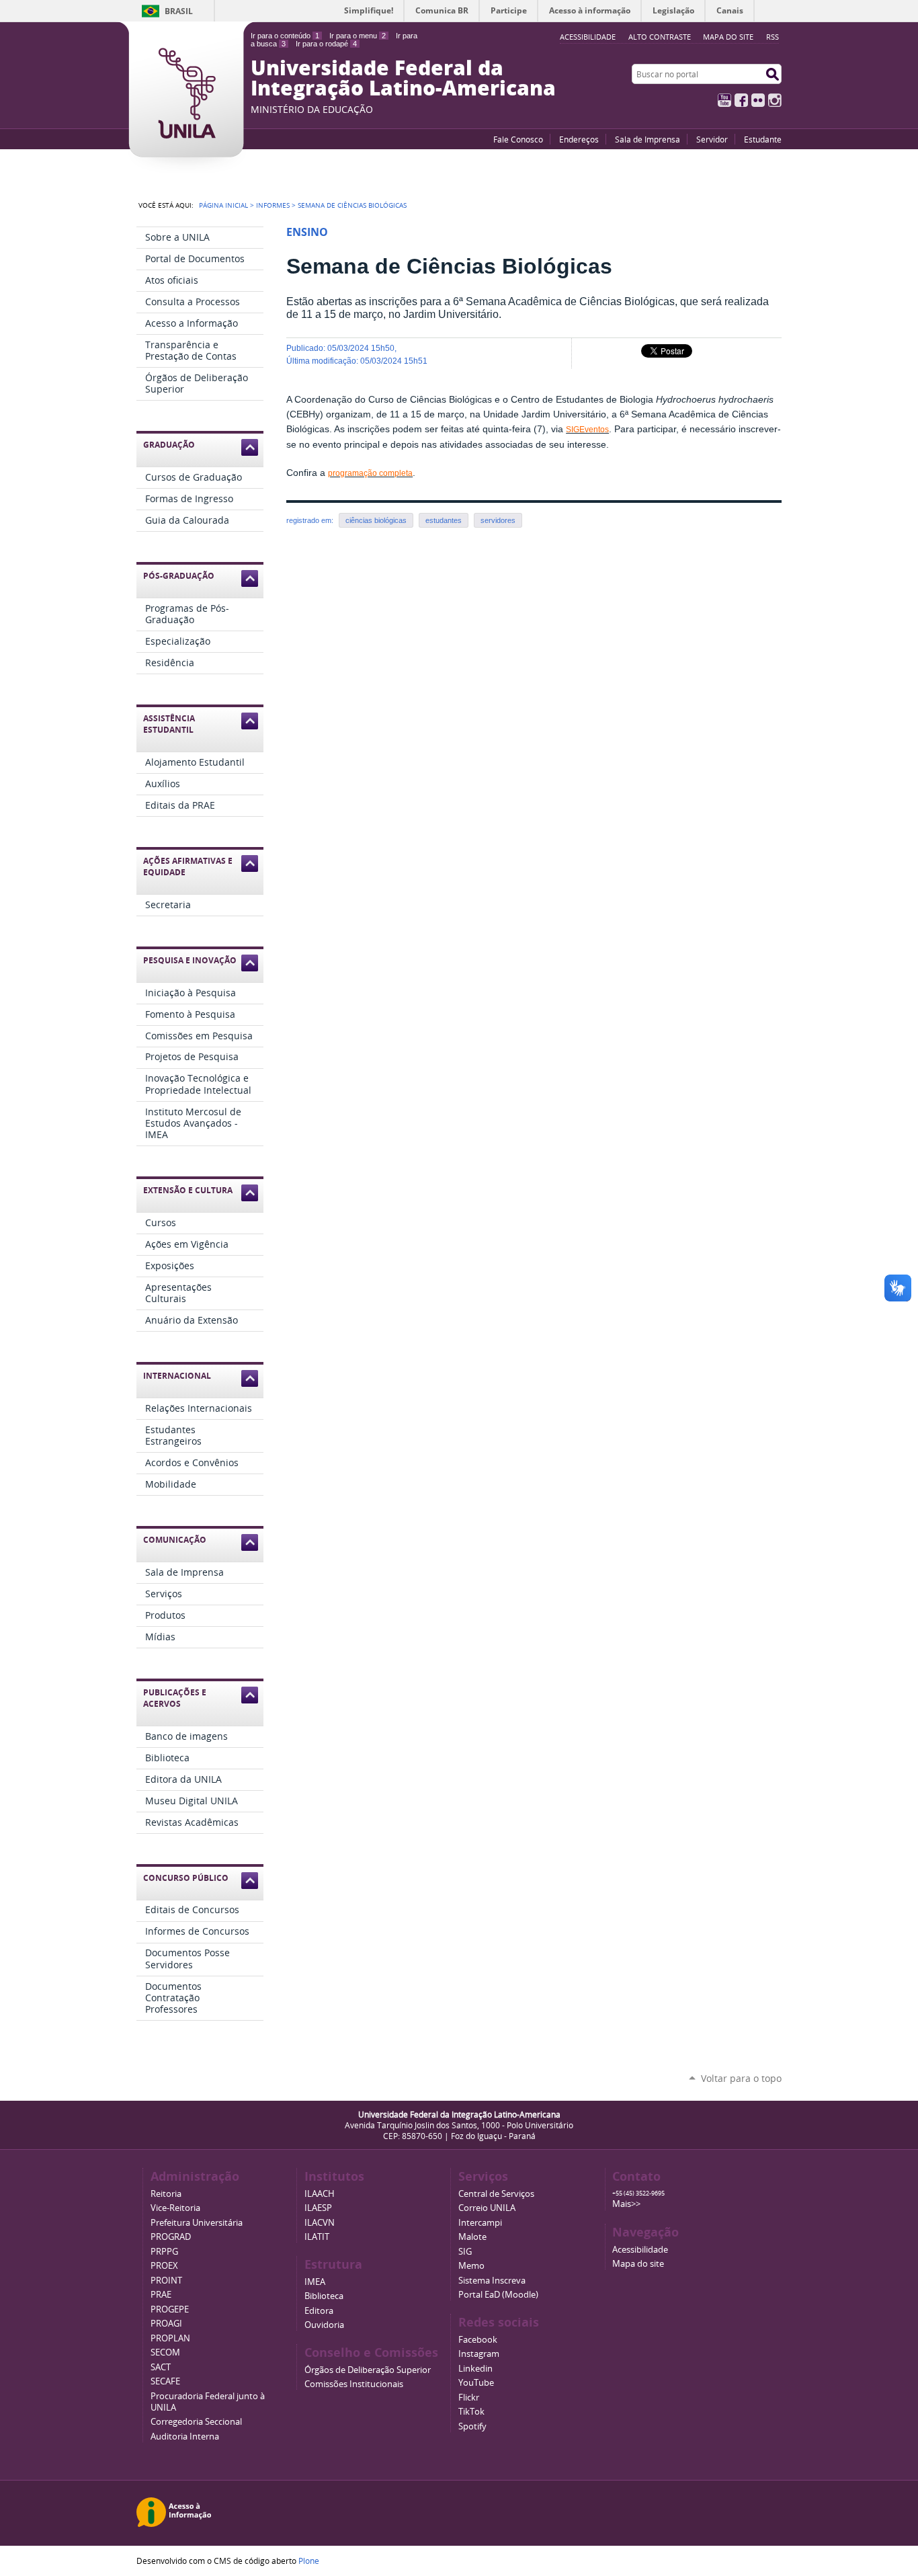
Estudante (763, 139)
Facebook (741, 100)
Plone (309, 2561)
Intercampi (480, 2223)
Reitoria (166, 2194)
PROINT (166, 2281)
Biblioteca (324, 2296)
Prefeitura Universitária (197, 2223)
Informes (273, 205)
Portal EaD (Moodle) (498, 2295)
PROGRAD (171, 2237)
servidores (498, 520)
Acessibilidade (640, 2250)
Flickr (758, 100)
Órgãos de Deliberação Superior (368, 2370)
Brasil (179, 11)
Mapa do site (728, 37)
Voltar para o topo (741, 2078)
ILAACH (320, 2194)
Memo (471, 2266)
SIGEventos (587, 430)
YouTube (724, 100)
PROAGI (166, 2324)
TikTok (471, 2412)
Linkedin (475, 2369)
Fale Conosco (518, 139)
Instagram (775, 100)
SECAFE (165, 2381)
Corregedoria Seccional (196, 2422)
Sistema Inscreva (492, 2281)
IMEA (315, 2282)
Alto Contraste (660, 37)
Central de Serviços (496, 2194)
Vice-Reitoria (175, 2208)
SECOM (165, 2352)
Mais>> (626, 2204)
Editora (319, 2311)
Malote (472, 2237)
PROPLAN (170, 2338)
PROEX (164, 2266)
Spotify (472, 2426)
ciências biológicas (376, 520)
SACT (161, 2367)
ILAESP (318, 2208)
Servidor (712, 139)
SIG (465, 2252)
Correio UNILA (487, 2208)
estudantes (444, 520)
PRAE (161, 2295)
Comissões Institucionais (354, 2384)
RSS (773, 37)
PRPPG (164, 2252)
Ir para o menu (358, 36)
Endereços (579, 139)
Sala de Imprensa (648, 139)
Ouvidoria (324, 2325)
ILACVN (320, 2223)
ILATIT (317, 2237)
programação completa (370, 473)
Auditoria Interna (185, 2437)
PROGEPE (170, 2309)
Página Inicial (223, 205)
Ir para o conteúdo (285, 36)
